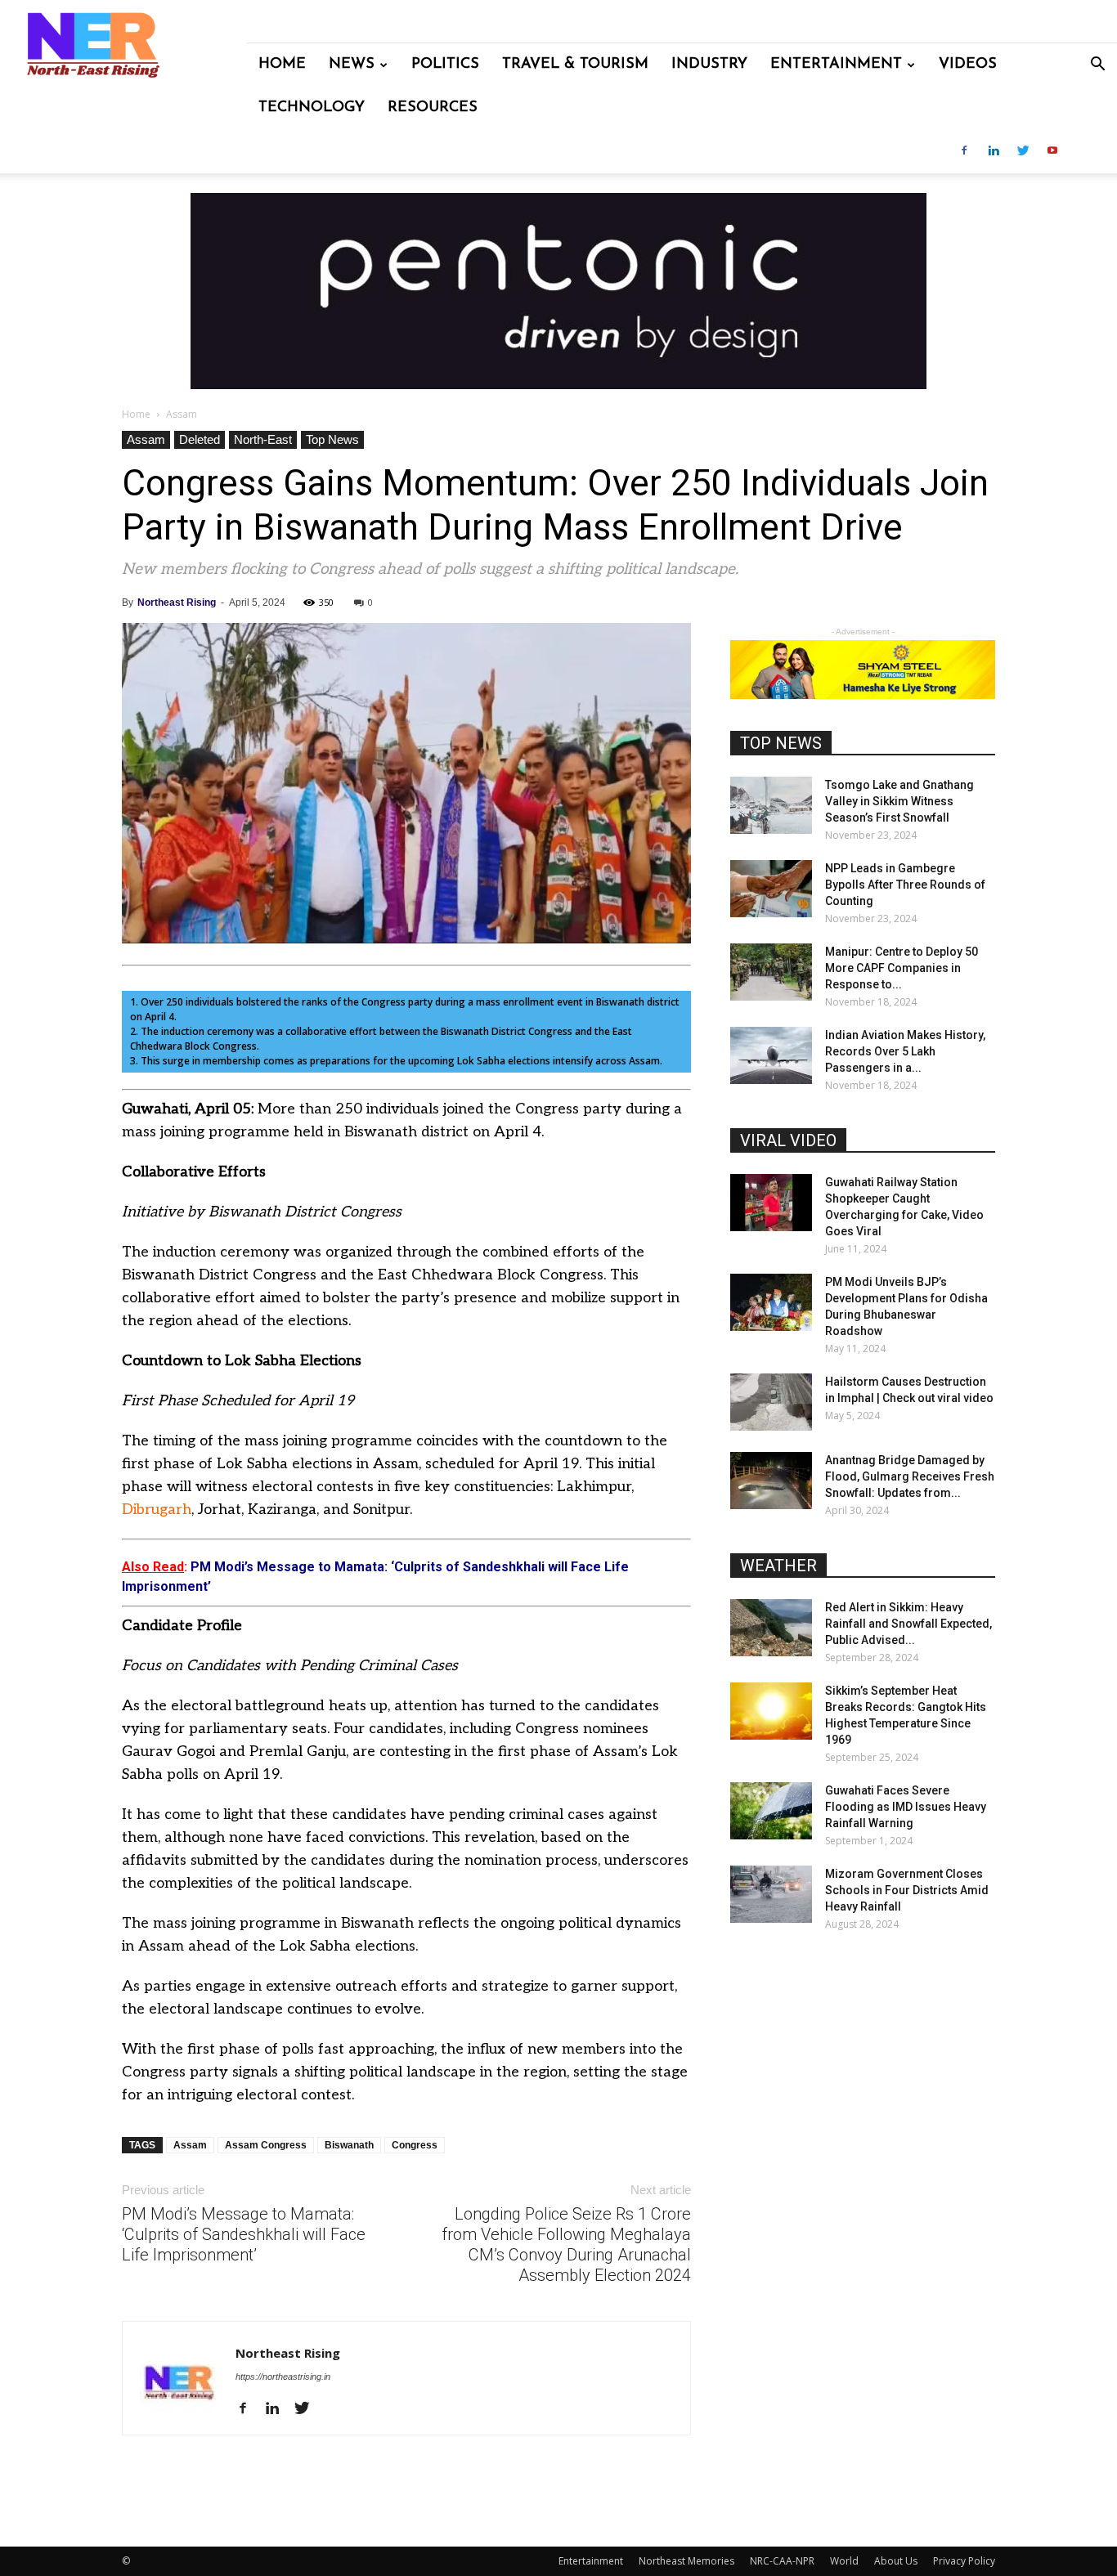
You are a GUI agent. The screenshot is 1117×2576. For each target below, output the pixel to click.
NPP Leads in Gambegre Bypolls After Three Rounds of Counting (905, 885)
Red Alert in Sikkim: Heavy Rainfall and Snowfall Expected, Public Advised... (908, 1624)
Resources (433, 108)
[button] (1097, 66)
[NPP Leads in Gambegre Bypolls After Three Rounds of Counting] (771, 889)
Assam (146, 439)
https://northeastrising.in (283, 2377)
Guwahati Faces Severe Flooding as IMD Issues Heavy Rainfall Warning (906, 1807)
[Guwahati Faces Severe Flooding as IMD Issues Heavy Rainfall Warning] (771, 1811)
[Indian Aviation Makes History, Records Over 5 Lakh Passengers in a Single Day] (771, 1055)
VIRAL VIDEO (788, 1140)
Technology (312, 108)
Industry (709, 65)
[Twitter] (1023, 152)
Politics (445, 65)
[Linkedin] (994, 152)
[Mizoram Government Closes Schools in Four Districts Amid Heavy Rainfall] (771, 1894)
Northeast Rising (177, 603)
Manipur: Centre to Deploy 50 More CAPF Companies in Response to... (902, 968)
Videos (968, 65)
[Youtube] (1052, 152)
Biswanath (349, 2145)
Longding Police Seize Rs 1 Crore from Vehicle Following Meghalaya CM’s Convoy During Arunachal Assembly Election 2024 (566, 2244)
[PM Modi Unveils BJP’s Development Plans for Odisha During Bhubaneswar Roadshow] (771, 1302)
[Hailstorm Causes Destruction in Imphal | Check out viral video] (771, 1402)
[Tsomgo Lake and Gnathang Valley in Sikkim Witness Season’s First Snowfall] (771, 805)
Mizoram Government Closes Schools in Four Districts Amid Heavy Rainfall (907, 1890)
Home (282, 65)
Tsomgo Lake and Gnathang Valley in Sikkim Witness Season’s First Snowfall (899, 801)
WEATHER (778, 1566)
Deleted (200, 439)
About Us (896, 2561)
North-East (263, 439)
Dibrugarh (157, 1510)
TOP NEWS (781, 743)
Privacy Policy (964, 2561)
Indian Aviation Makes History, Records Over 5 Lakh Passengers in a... (905, 1051)
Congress (415, 2145)
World (844, 2561)
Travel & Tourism (575, 65)
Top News (332, 439)
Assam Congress (266, 2145)
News (352, 65)
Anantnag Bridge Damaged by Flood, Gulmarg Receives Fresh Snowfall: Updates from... (910, 1476)
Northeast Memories (686, 2561)
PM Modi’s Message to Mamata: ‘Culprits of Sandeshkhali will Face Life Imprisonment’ (244, 2234)
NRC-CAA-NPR (782, 2561)
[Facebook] (964, 152)
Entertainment (836, 65)
